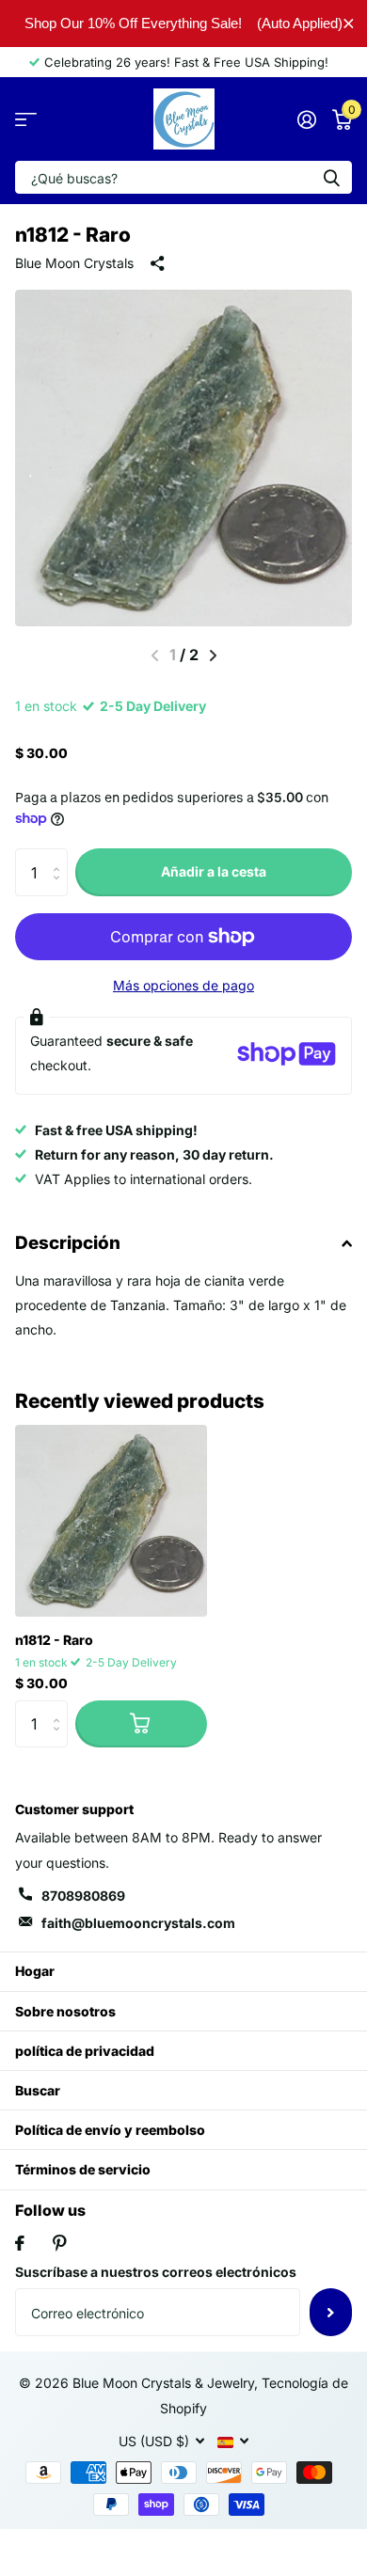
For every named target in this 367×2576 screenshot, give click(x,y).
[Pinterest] (60, 2243)
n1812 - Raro (54, 1640)
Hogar (35, 1971)
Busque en (331, 177)
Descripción (68, 1243)
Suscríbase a (331, 2312)
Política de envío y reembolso (110, 2130)
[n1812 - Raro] (111, 1521)
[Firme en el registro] (306, 119)
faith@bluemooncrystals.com (138, 1923)
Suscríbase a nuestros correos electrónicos (156, 2272)
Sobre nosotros (65, 2011)
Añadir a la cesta (214, 871)
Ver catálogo (26, 119)
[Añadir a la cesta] (141, 1724)
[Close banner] (349, 23)
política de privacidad (85, 2051)
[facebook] (20, 2243)
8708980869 (83, 1896)
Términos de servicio (83, 2169)
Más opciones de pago (183, 985)
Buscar (38, 2090)
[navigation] (213, 656)
